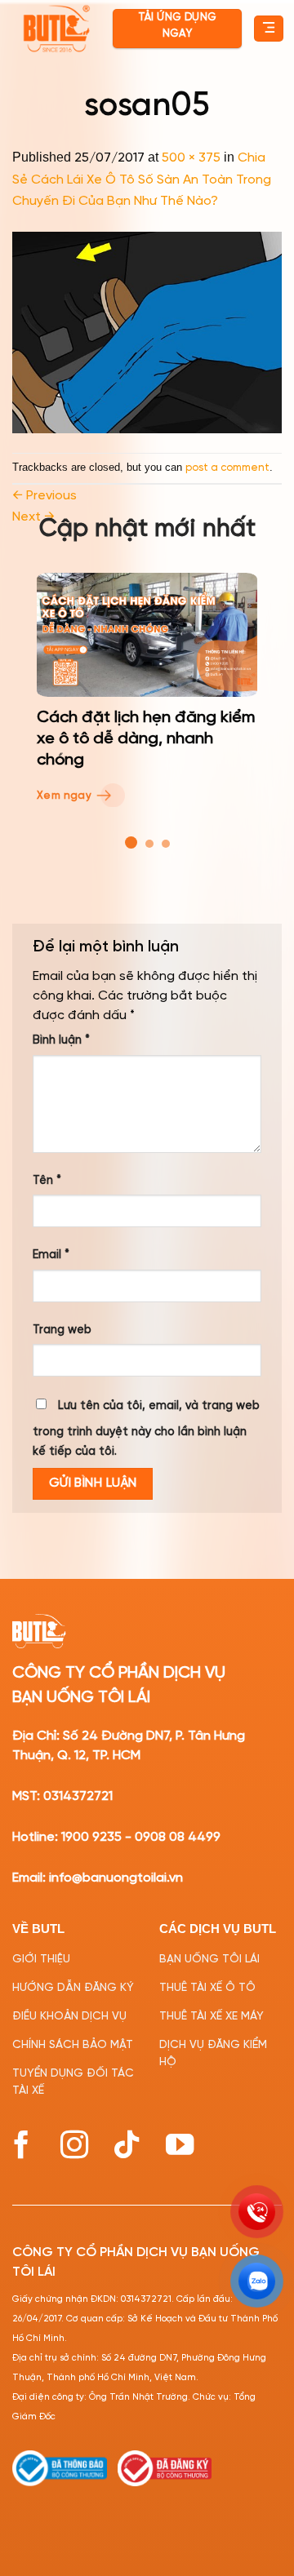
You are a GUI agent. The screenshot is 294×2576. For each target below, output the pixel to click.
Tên (47, 1181)
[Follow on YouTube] (180, 2145)
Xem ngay (66, 796)
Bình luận (61, 1040)
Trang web (62, 1330)
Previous (45, 496)
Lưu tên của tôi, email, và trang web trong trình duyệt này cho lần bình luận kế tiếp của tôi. (146, 1429)
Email (51, 1255)
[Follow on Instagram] (74, 2145)
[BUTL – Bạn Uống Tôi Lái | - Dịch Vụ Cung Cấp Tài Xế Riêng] (56, 29)
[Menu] (268, 29)
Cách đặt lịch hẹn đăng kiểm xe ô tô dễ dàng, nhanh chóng (146, 739)
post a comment (227, 468)
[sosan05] (147, 333)
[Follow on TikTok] (127, 2145)
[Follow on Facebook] (21, 2145)
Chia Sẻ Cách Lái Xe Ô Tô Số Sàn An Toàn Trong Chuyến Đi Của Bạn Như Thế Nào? (142, 180)
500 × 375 (191, 158)
